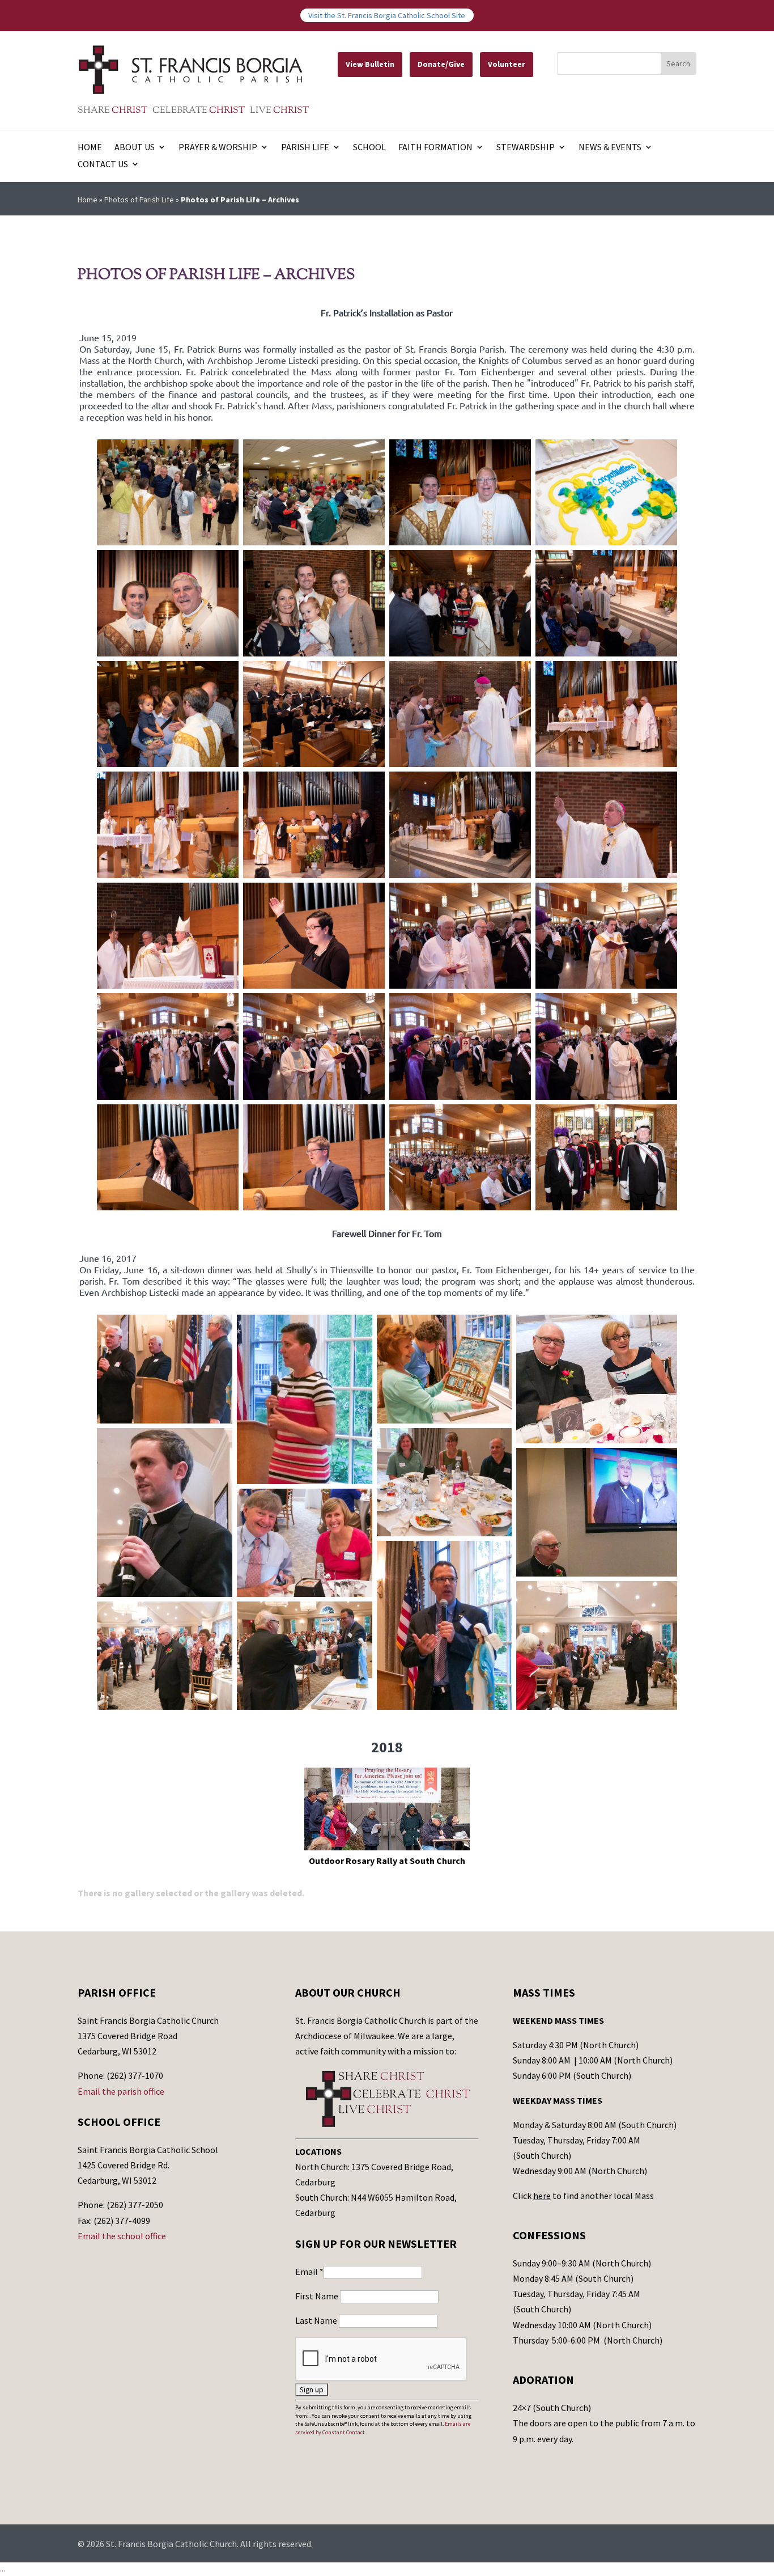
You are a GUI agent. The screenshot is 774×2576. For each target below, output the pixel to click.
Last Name (317, 2320)
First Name (318, 2296)
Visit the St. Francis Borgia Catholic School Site (387, 15)
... (3, 2569)
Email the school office (122, 2236)
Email (309, 2272)
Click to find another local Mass (583, 2196)
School (369, 148)
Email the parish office (121, 2091)
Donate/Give (441, 64)
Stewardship (526, 148)
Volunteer (507, 64)
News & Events (610, 148)
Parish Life (305, 148)
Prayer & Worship (218, 148)
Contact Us (103, 165)
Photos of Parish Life (139, 200)
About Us (135, 148)
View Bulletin (370, 64)
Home (90, 148)
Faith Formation (435, 148)
